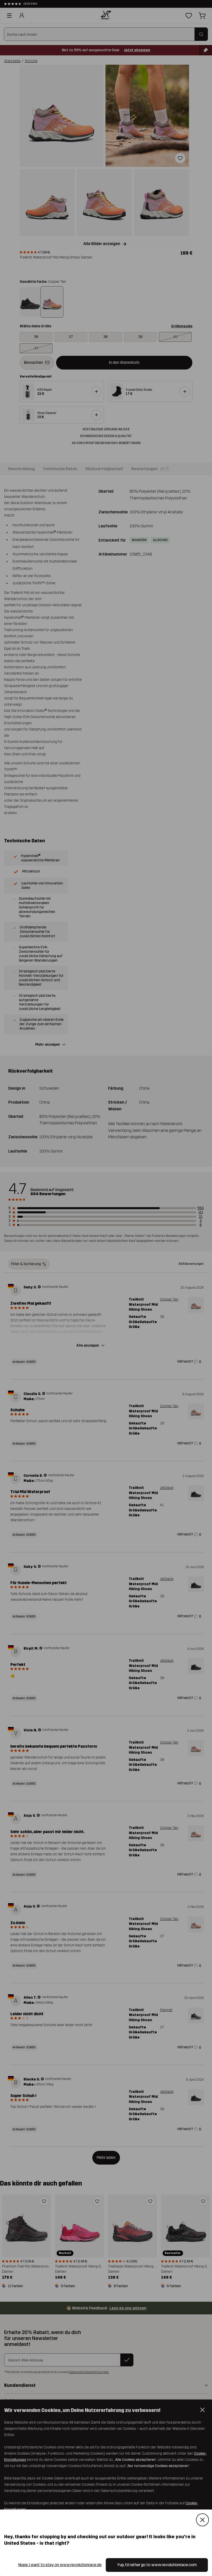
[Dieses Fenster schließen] (202, 2520)
